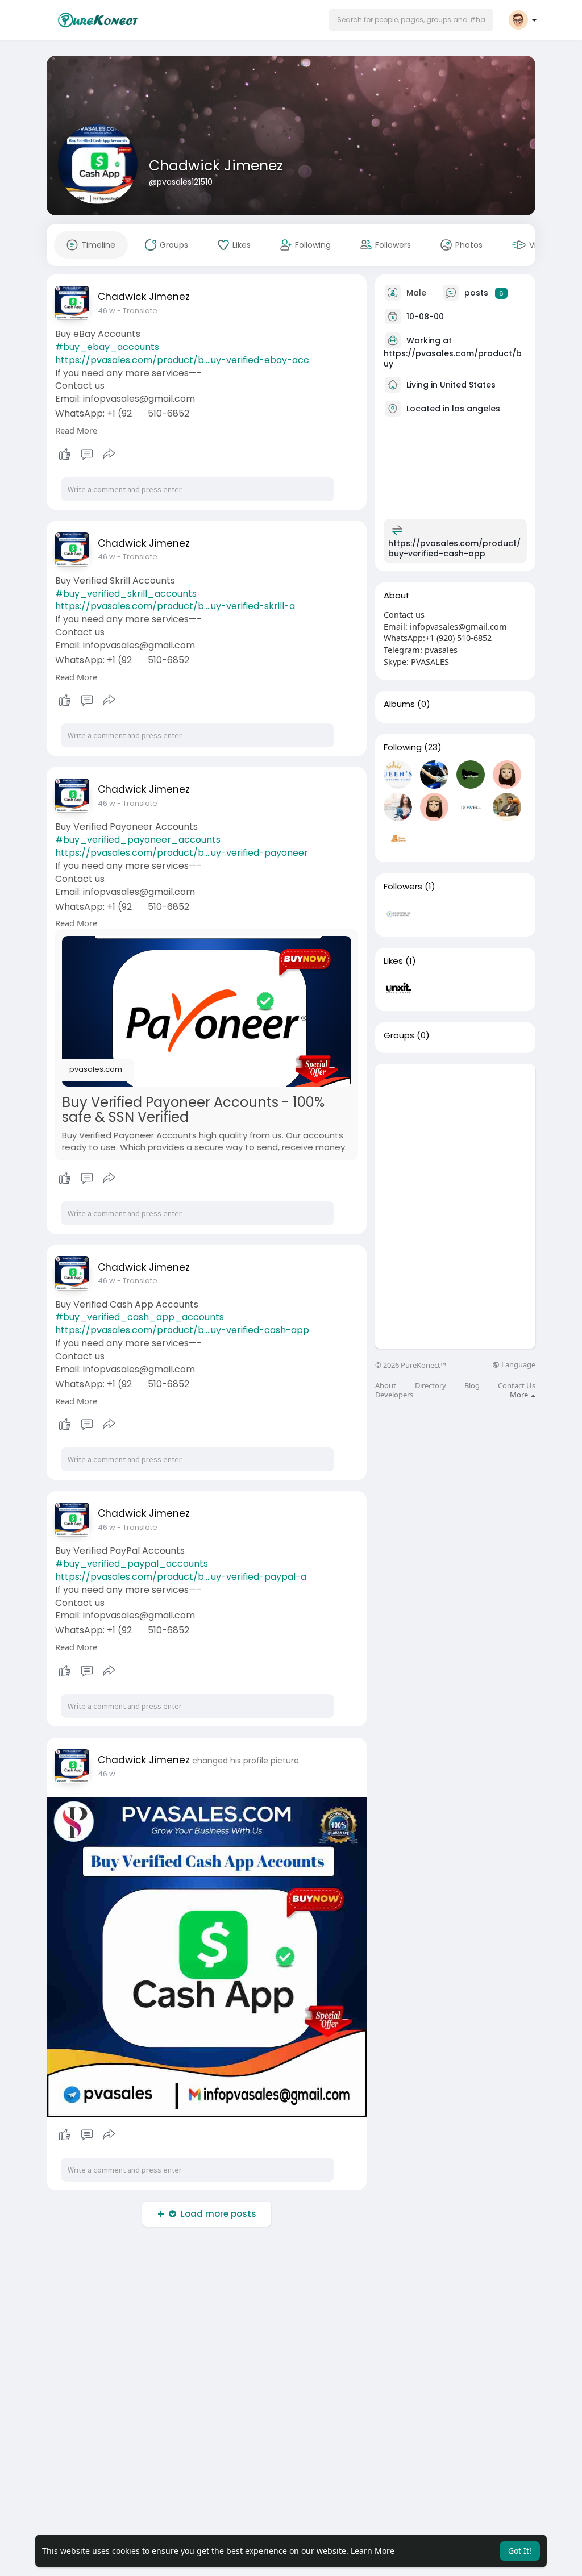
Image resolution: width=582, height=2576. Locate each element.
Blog (472, 1386)
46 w (107, 311)
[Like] (87, 455)
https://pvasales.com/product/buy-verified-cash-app (454, 548)
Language (517, 1365)
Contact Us (517, 1386)
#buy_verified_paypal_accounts (132, 1564)
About (386, 1386)
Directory (431, 1386)
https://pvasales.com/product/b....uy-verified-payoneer (182, 853)
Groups (399, 1035)
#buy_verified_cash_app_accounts (140, 1317)
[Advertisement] (455, 1135)
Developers (394, 1395)
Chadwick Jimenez (216, 166)
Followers (403, 887)
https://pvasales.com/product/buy (453, 359)
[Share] (109, 455)
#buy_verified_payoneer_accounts (138, 840)
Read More (76, 430)
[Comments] (87, 455)
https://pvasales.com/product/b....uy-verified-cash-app (182, 1330)
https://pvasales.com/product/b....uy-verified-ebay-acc (182, 360)
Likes (393, 961)
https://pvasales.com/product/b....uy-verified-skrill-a (175, 606)
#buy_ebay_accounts (107, 347)
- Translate (137, 311)
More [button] (520, 1395)
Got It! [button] (520, 2551)
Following (403, 747)
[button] (411, 20)
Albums (399, 704)
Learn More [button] (373, 2551)
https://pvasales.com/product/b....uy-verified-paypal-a (181, 1577)
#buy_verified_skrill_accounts (126, 594)
